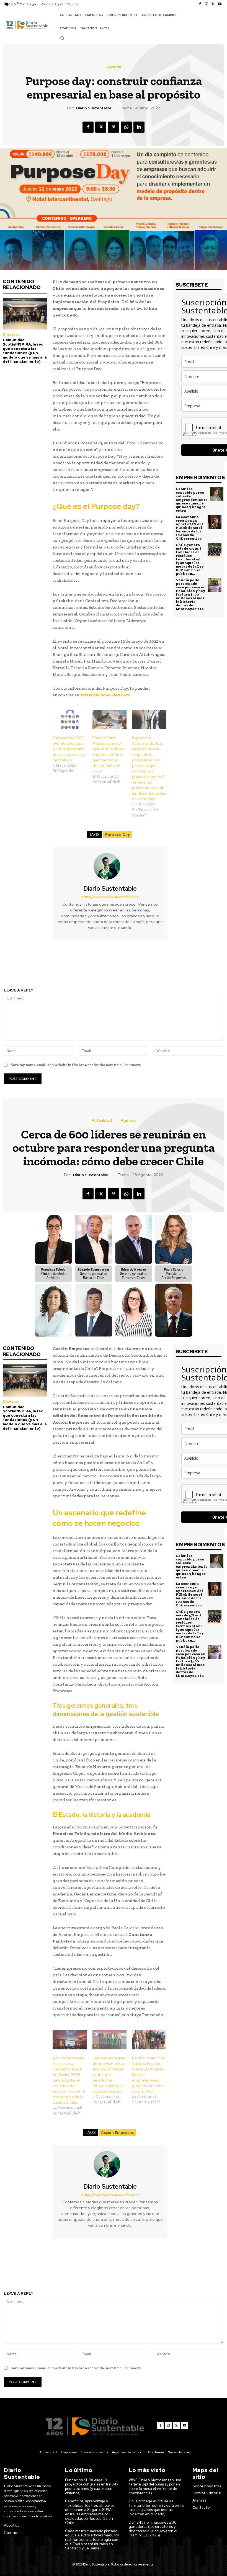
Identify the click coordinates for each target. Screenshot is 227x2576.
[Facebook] (200, 4)
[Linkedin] (139, 127)
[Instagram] (207, 4)
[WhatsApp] (126, 127)
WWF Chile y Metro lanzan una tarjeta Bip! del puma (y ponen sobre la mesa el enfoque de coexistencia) (155, 2487)
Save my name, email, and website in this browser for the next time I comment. (76, 1065)
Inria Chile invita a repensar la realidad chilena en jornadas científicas (57, 967)
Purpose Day (118, 835)
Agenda (114, 67)
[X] (213, 4)
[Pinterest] (114, 127)
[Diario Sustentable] (110, 866)
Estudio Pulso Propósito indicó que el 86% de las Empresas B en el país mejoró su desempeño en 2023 (108, 754)
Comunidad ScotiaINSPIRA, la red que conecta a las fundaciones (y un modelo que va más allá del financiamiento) (25, 351)
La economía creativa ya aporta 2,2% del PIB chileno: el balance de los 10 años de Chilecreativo (189, 528)
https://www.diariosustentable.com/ (110, 897)
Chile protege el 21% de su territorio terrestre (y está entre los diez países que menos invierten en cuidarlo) (157, 2508)
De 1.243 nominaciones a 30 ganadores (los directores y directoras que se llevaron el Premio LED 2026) (153, 2529)
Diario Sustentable (94, 108)
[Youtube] (220, 4)
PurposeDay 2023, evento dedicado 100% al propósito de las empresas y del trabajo (69, 749)
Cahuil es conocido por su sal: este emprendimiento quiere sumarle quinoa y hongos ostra (192, 500)
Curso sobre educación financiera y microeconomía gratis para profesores (171, 967)
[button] (62, 38)
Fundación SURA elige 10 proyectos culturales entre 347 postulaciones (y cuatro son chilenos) (92, 2487)
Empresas (11, 334)
